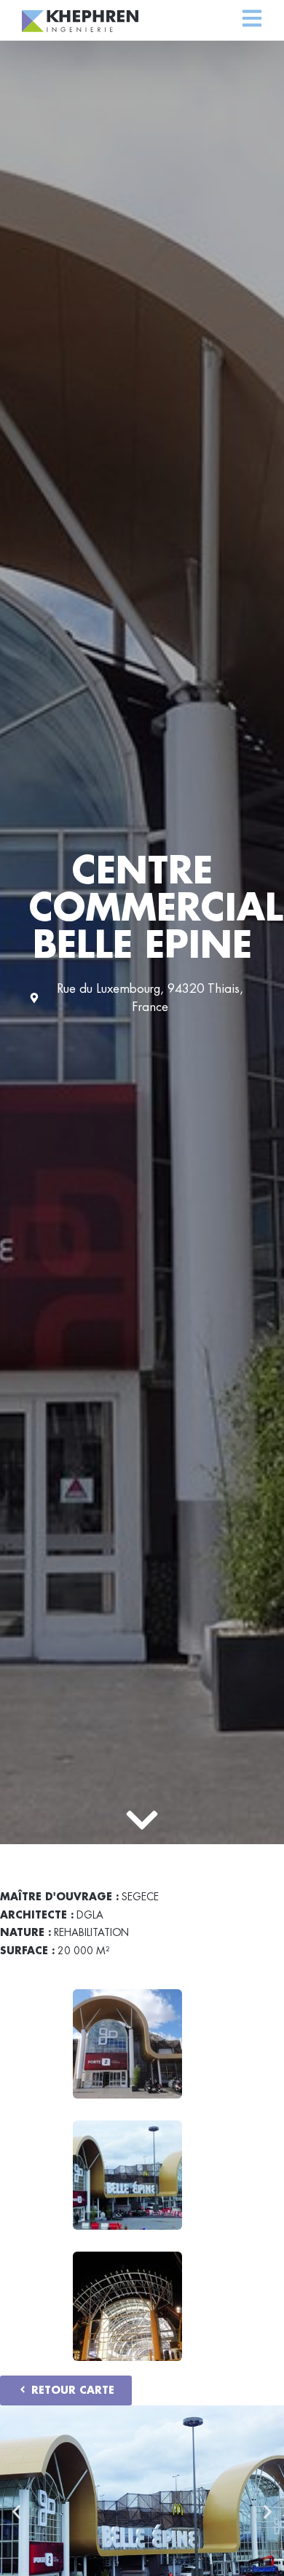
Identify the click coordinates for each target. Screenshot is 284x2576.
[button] (16, 2512)
